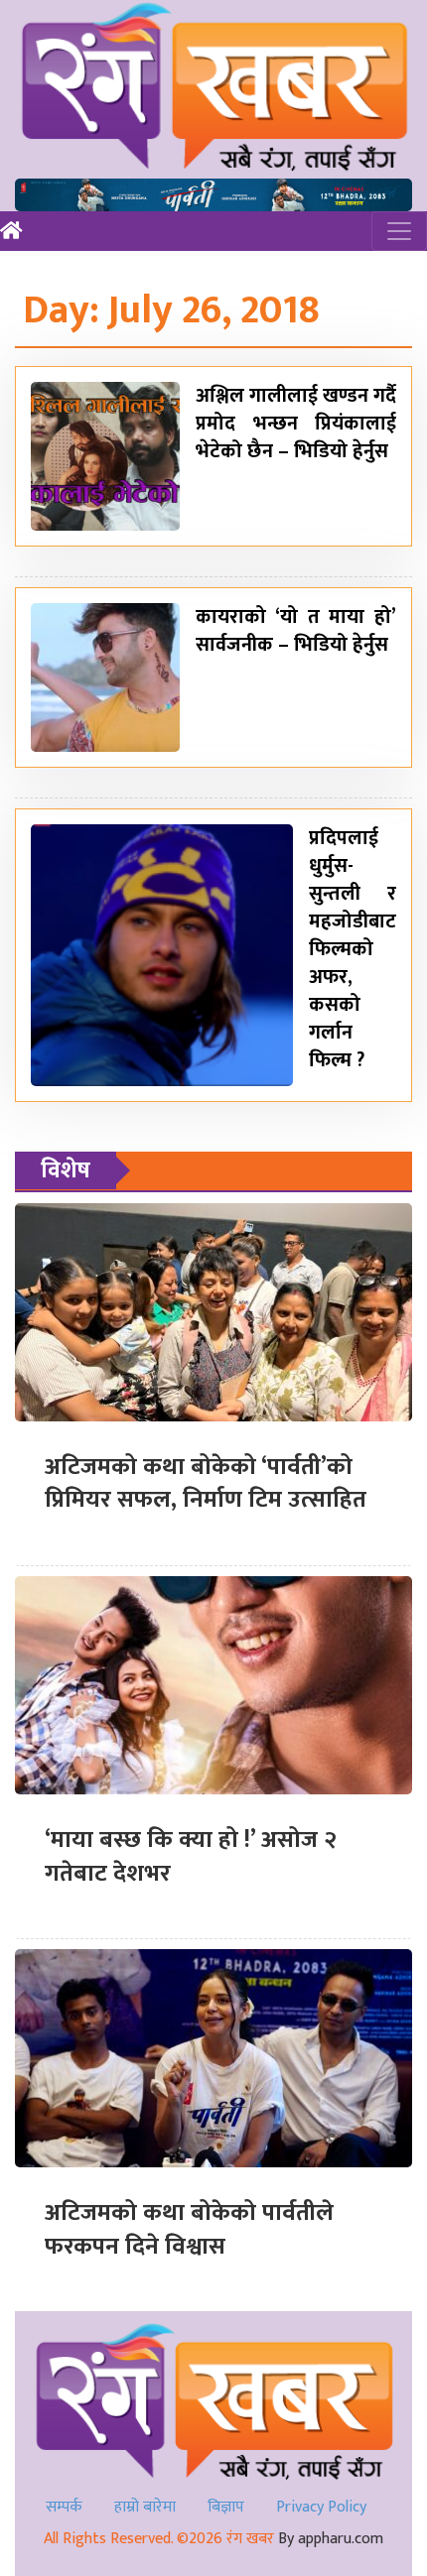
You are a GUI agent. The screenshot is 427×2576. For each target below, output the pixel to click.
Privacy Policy (321, 2507)
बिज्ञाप (226, 2507)
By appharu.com (331, 2539)
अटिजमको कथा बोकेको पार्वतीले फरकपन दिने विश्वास (189, 2230)
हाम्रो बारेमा (145, 2507)
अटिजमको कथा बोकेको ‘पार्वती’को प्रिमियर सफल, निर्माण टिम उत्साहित (206, 1484)
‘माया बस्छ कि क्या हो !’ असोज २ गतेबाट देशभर (191, 1857)
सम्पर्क (64, 2507)
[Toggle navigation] (399, 231)
